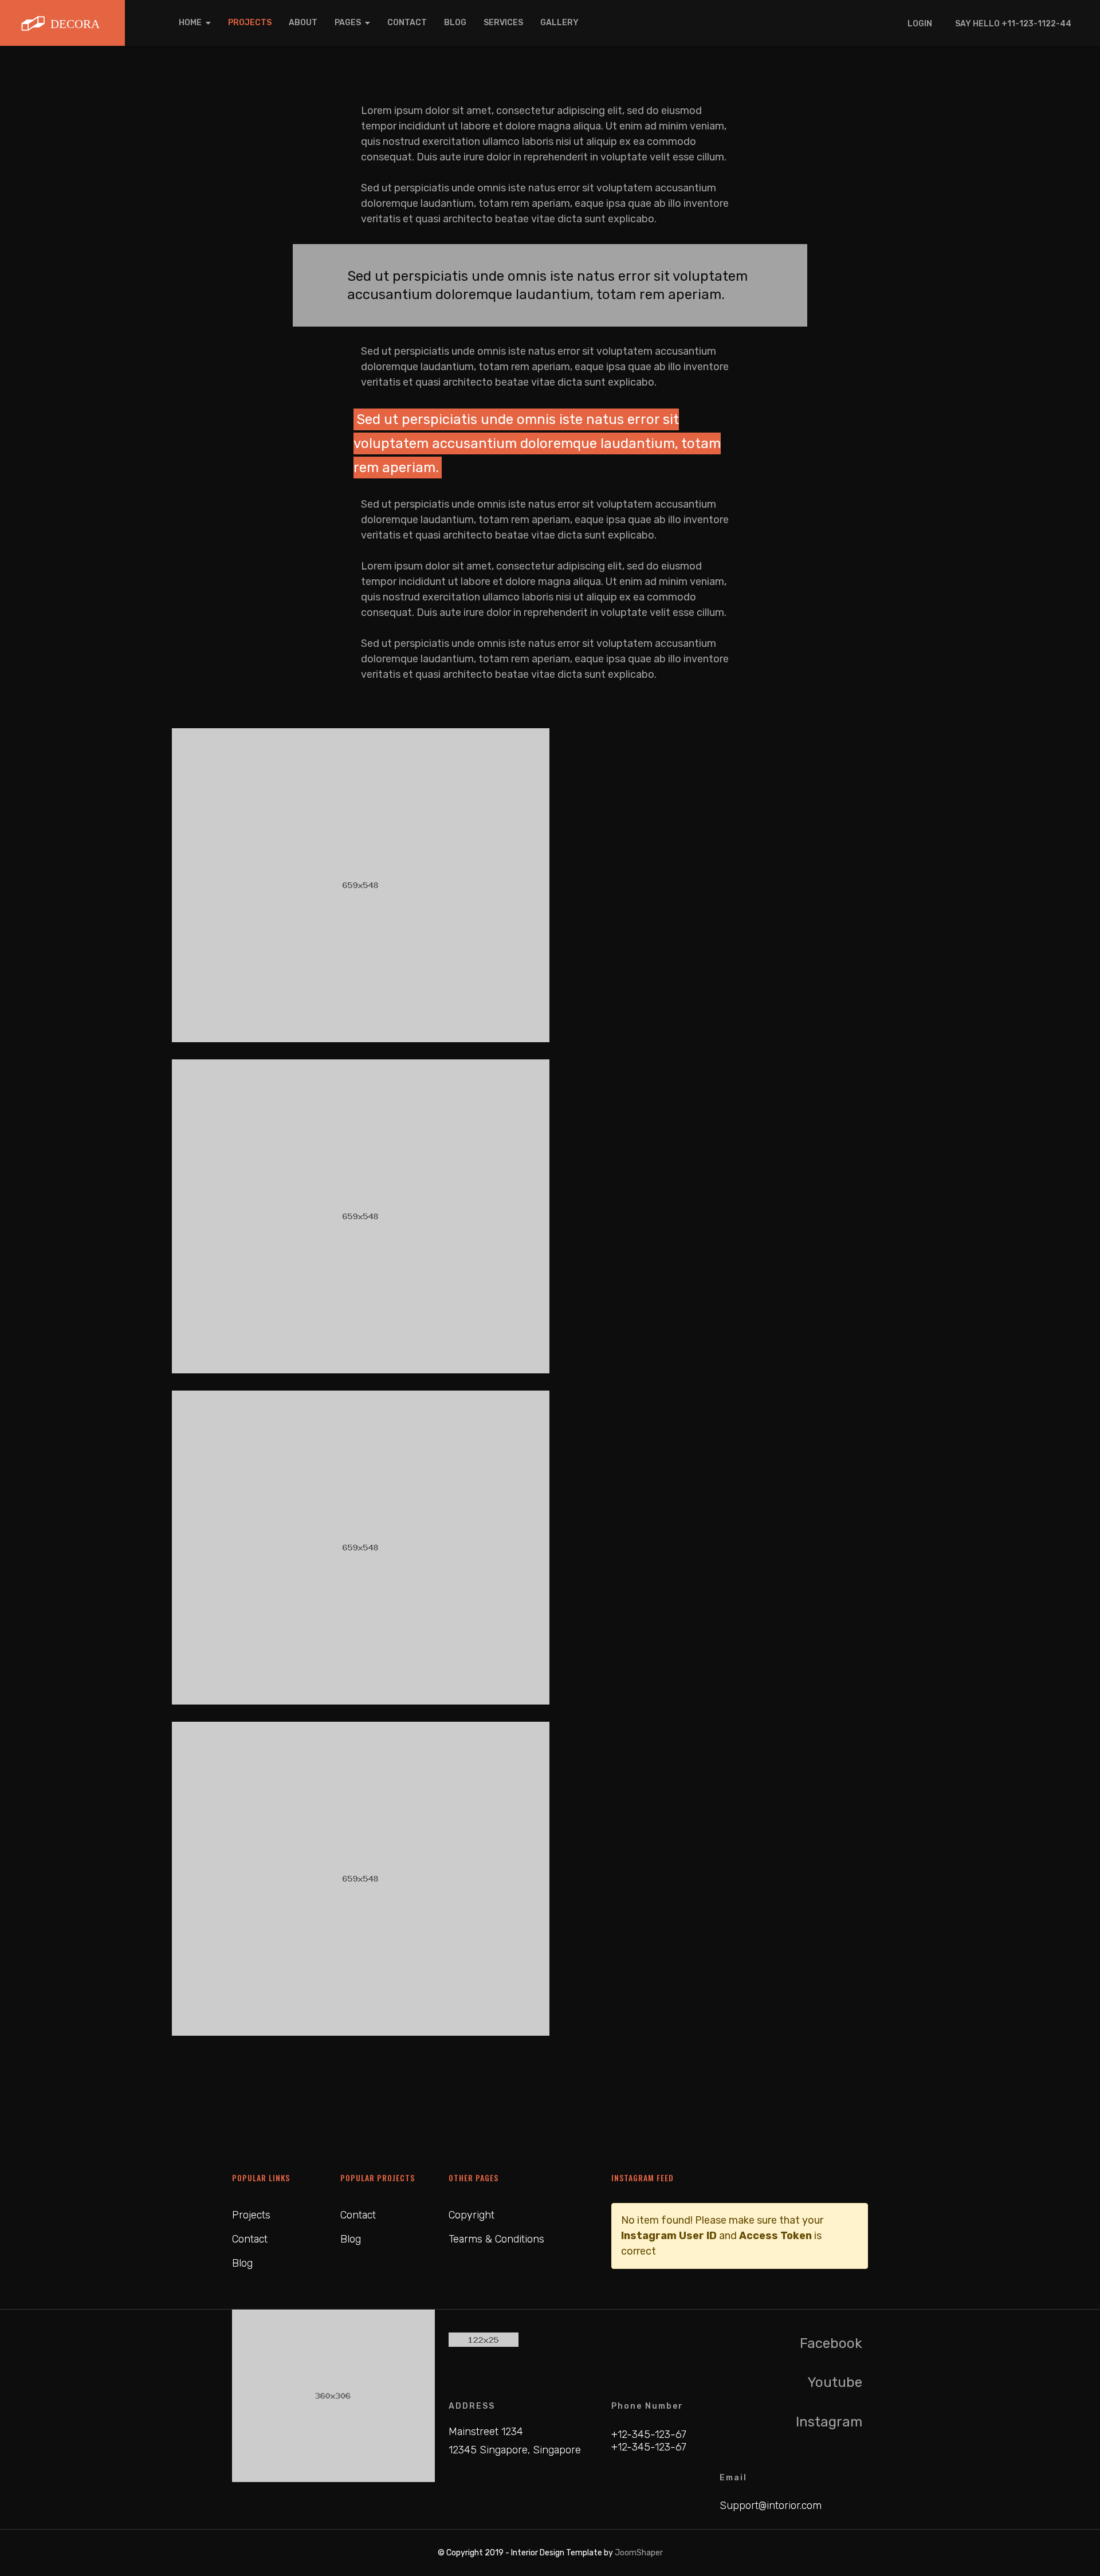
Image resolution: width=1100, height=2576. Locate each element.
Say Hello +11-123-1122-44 (1013, 24)
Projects (250, 23)
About (303, 23)
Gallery (559, 23)
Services (503, 23)
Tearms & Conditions (496, 2239)
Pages (348, 23)
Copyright (472, 2215)
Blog (455, 23)
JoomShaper (639, 2553)
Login (920, 24)
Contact (407, 23)
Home (190, 23)
